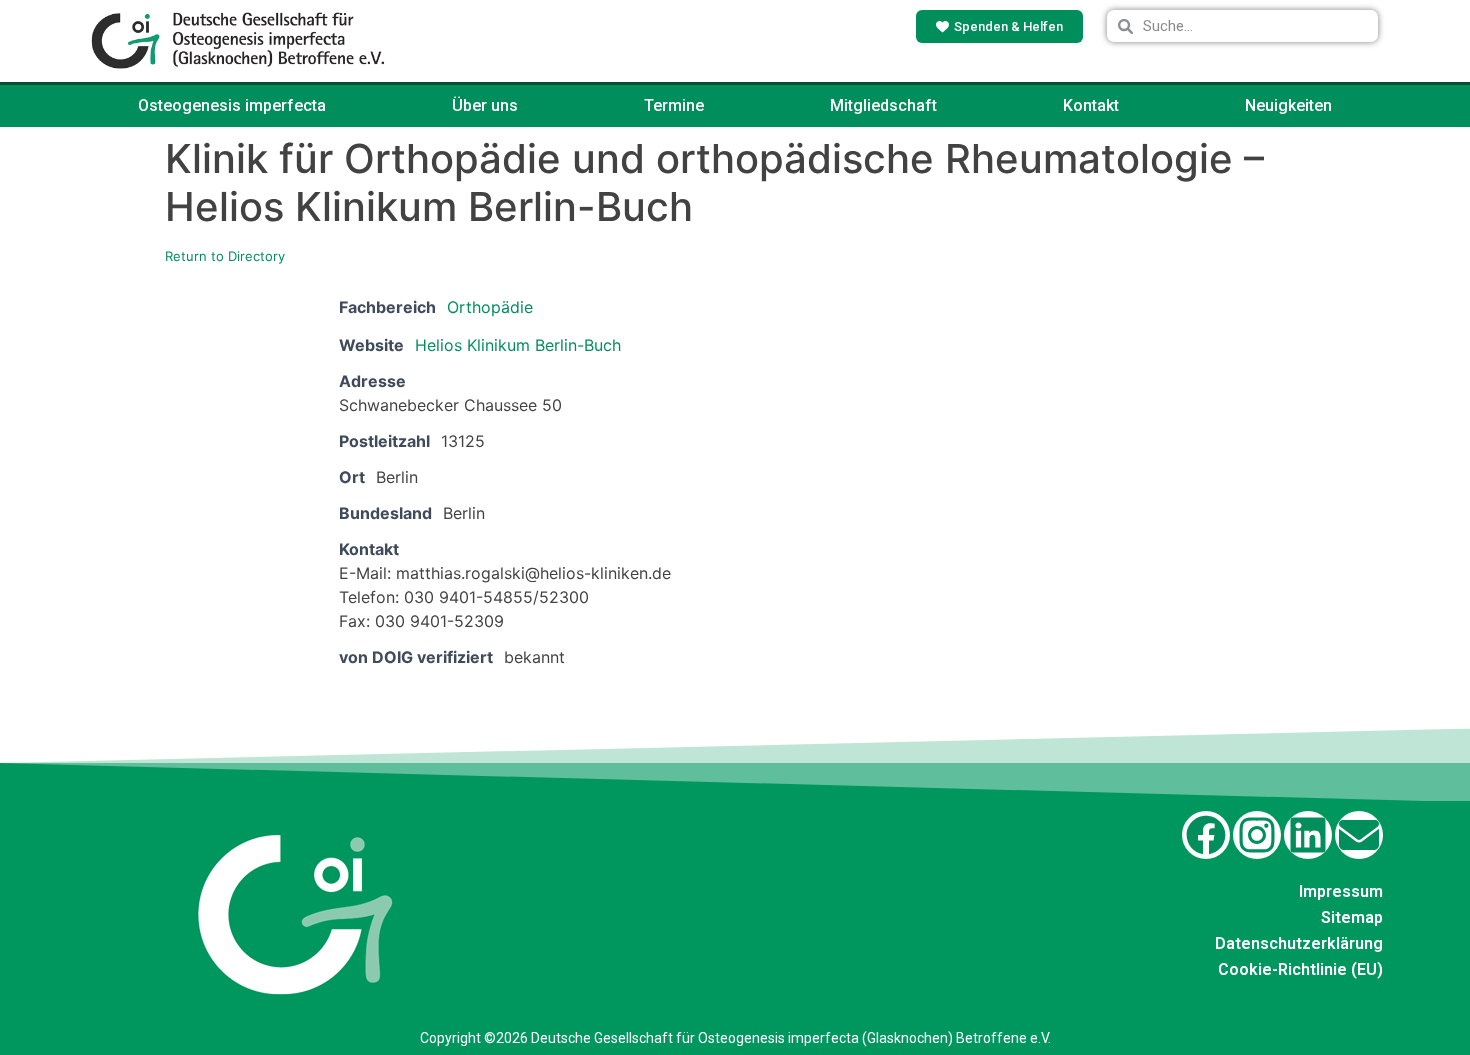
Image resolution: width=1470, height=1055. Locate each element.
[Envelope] (1359, 835)
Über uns (485, 105)
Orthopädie (490, 307)
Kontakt (1091, 105)
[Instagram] (1257, 835)
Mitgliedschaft (883, 105)
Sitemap (1352, 917)
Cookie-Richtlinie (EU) (1300, 969)
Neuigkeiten (1288, 105)
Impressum (1341, 891)
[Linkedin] (1308, 835)
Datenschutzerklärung (1299, 943)
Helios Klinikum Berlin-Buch (518, 345)
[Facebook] (1206, 835)
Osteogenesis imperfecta (232, 105)
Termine (674, 105)
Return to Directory (225, 256)
